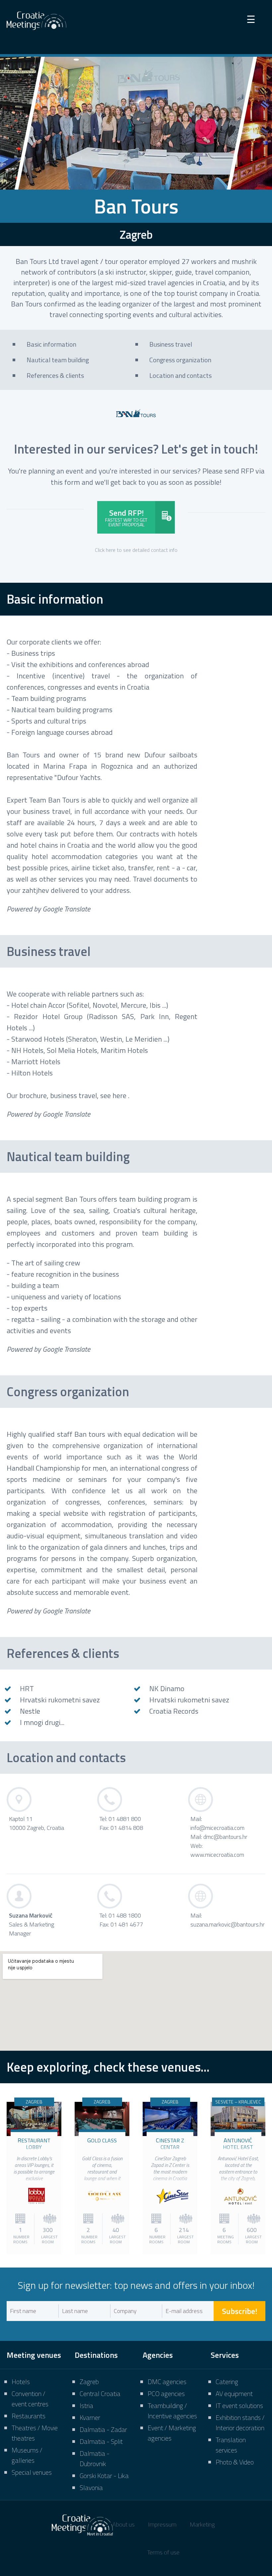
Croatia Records (174, 1711)
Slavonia (91, 2488)
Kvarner (90, 2417)
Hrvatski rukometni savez (60, 1700)
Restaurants (29, 2416)
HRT (27, 1688)
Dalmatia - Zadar (103, 2429)
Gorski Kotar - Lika (104, 2476)
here (119, 1095)
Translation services (231, 2445)
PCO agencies (166, 2394)
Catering (227, 2382)
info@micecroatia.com (217, 1828)
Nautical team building (68, 1157)
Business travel (49, 951)
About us (124, 2524)
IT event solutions (239, 2405)
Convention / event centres (30, 2399)
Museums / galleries (27, 2455)
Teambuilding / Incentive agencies (172, 2411)
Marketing (202, 2524)
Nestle (30, 1711)
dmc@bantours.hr (225, 1837)
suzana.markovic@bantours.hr (228, 1924)
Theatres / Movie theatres (35, 2433)
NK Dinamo (167, 1688)
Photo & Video (235, 2462)
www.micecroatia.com (217, 1855)
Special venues (32, 2472)
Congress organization (68, 1392)
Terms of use (163, 2552)
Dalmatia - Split (101, 2441)
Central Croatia (100, 2394)
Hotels (21, 2382)
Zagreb (89, 2382)
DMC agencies (167, 2382)
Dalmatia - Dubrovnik (95, 2458)
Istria (86, 2405)
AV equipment (234, 2394)
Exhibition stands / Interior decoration (240, 2423)
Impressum (162, 2524)
